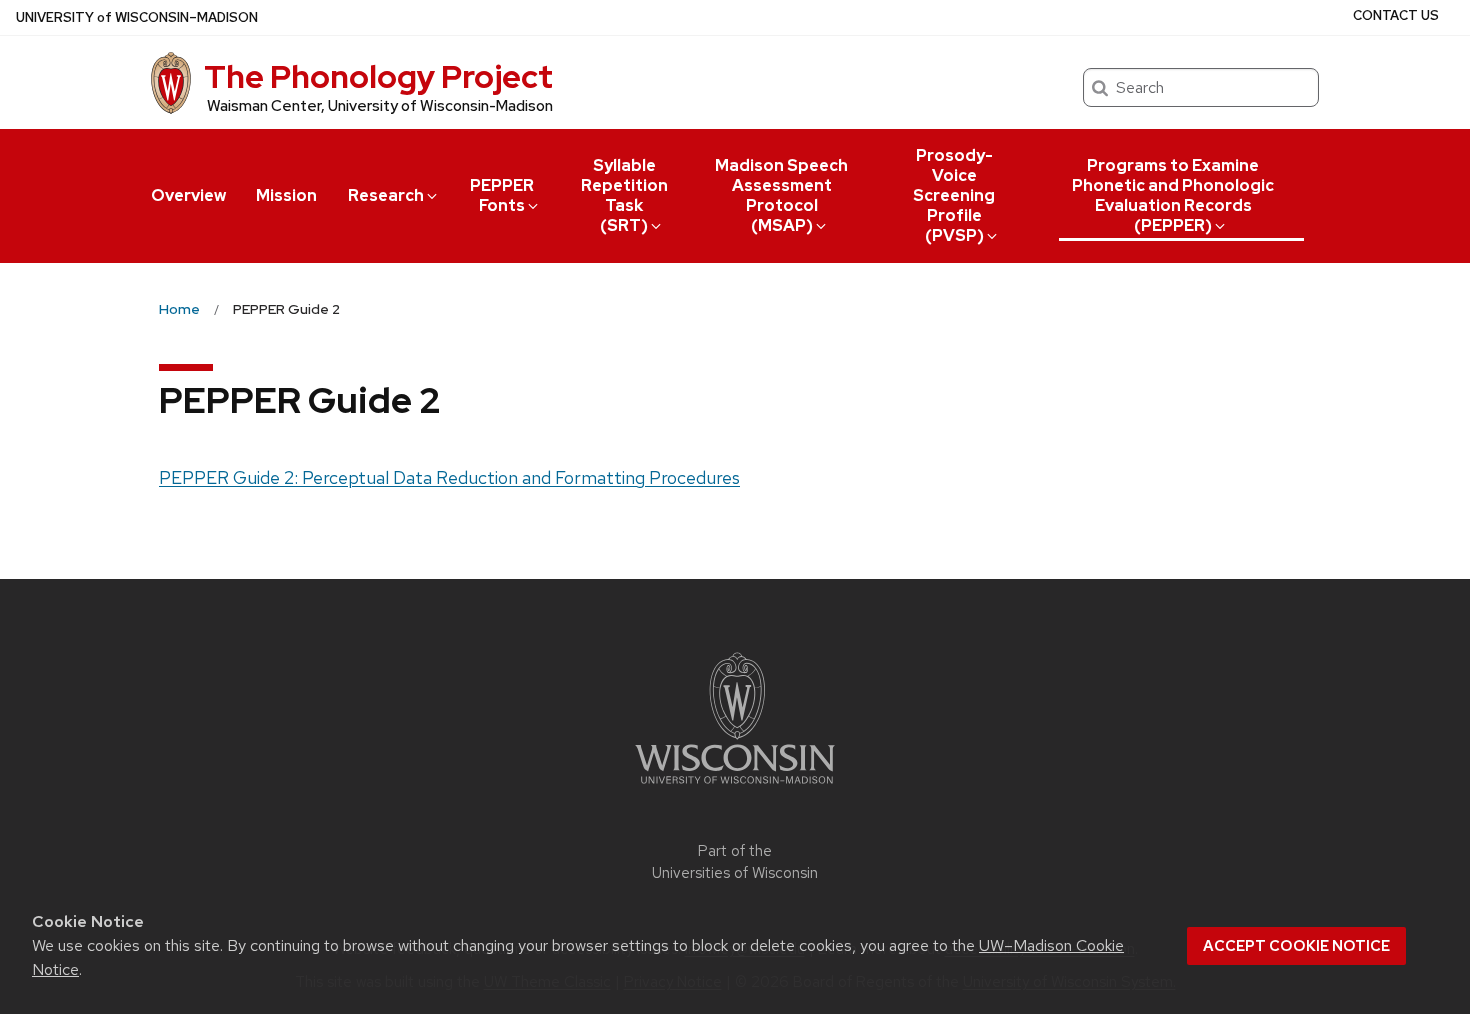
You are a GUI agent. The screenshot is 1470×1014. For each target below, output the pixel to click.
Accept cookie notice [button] (1296, 946)
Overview (188, 195)
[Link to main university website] (735, 787)
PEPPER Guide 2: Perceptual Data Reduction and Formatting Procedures (449, 477)
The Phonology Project (378, 76)
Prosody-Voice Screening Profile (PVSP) (954, 195)
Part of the (735, 862)
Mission (286, 195)
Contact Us (1396, 15)
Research (386, 195)
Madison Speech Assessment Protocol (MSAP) (781, 195)
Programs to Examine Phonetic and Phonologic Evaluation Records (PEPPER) (1173, 195)
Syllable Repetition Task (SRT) (624, 195)
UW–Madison (137, 17)
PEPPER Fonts (502, 195)
